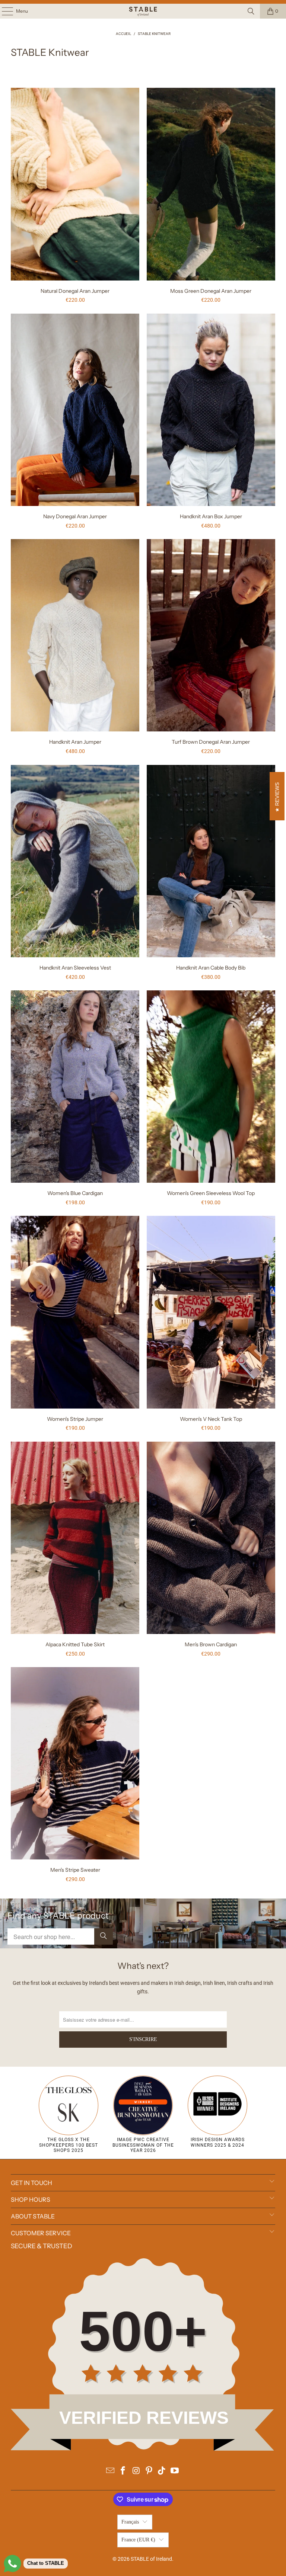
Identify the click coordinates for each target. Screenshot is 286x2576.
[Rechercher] (104, 1936)
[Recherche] (251, 11)
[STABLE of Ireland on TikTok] (162, 2471)
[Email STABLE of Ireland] (110, 2471)
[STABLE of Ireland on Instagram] (136, 2471)
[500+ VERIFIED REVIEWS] (143, 2449)
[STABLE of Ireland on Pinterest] (149, 2471)
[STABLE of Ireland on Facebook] (123, 2471)
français (130, 2522)
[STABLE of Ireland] (143, 11)
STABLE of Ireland (151, 2559)
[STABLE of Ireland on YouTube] (175, 2471)
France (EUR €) (138, 2540)
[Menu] (4, 11)
